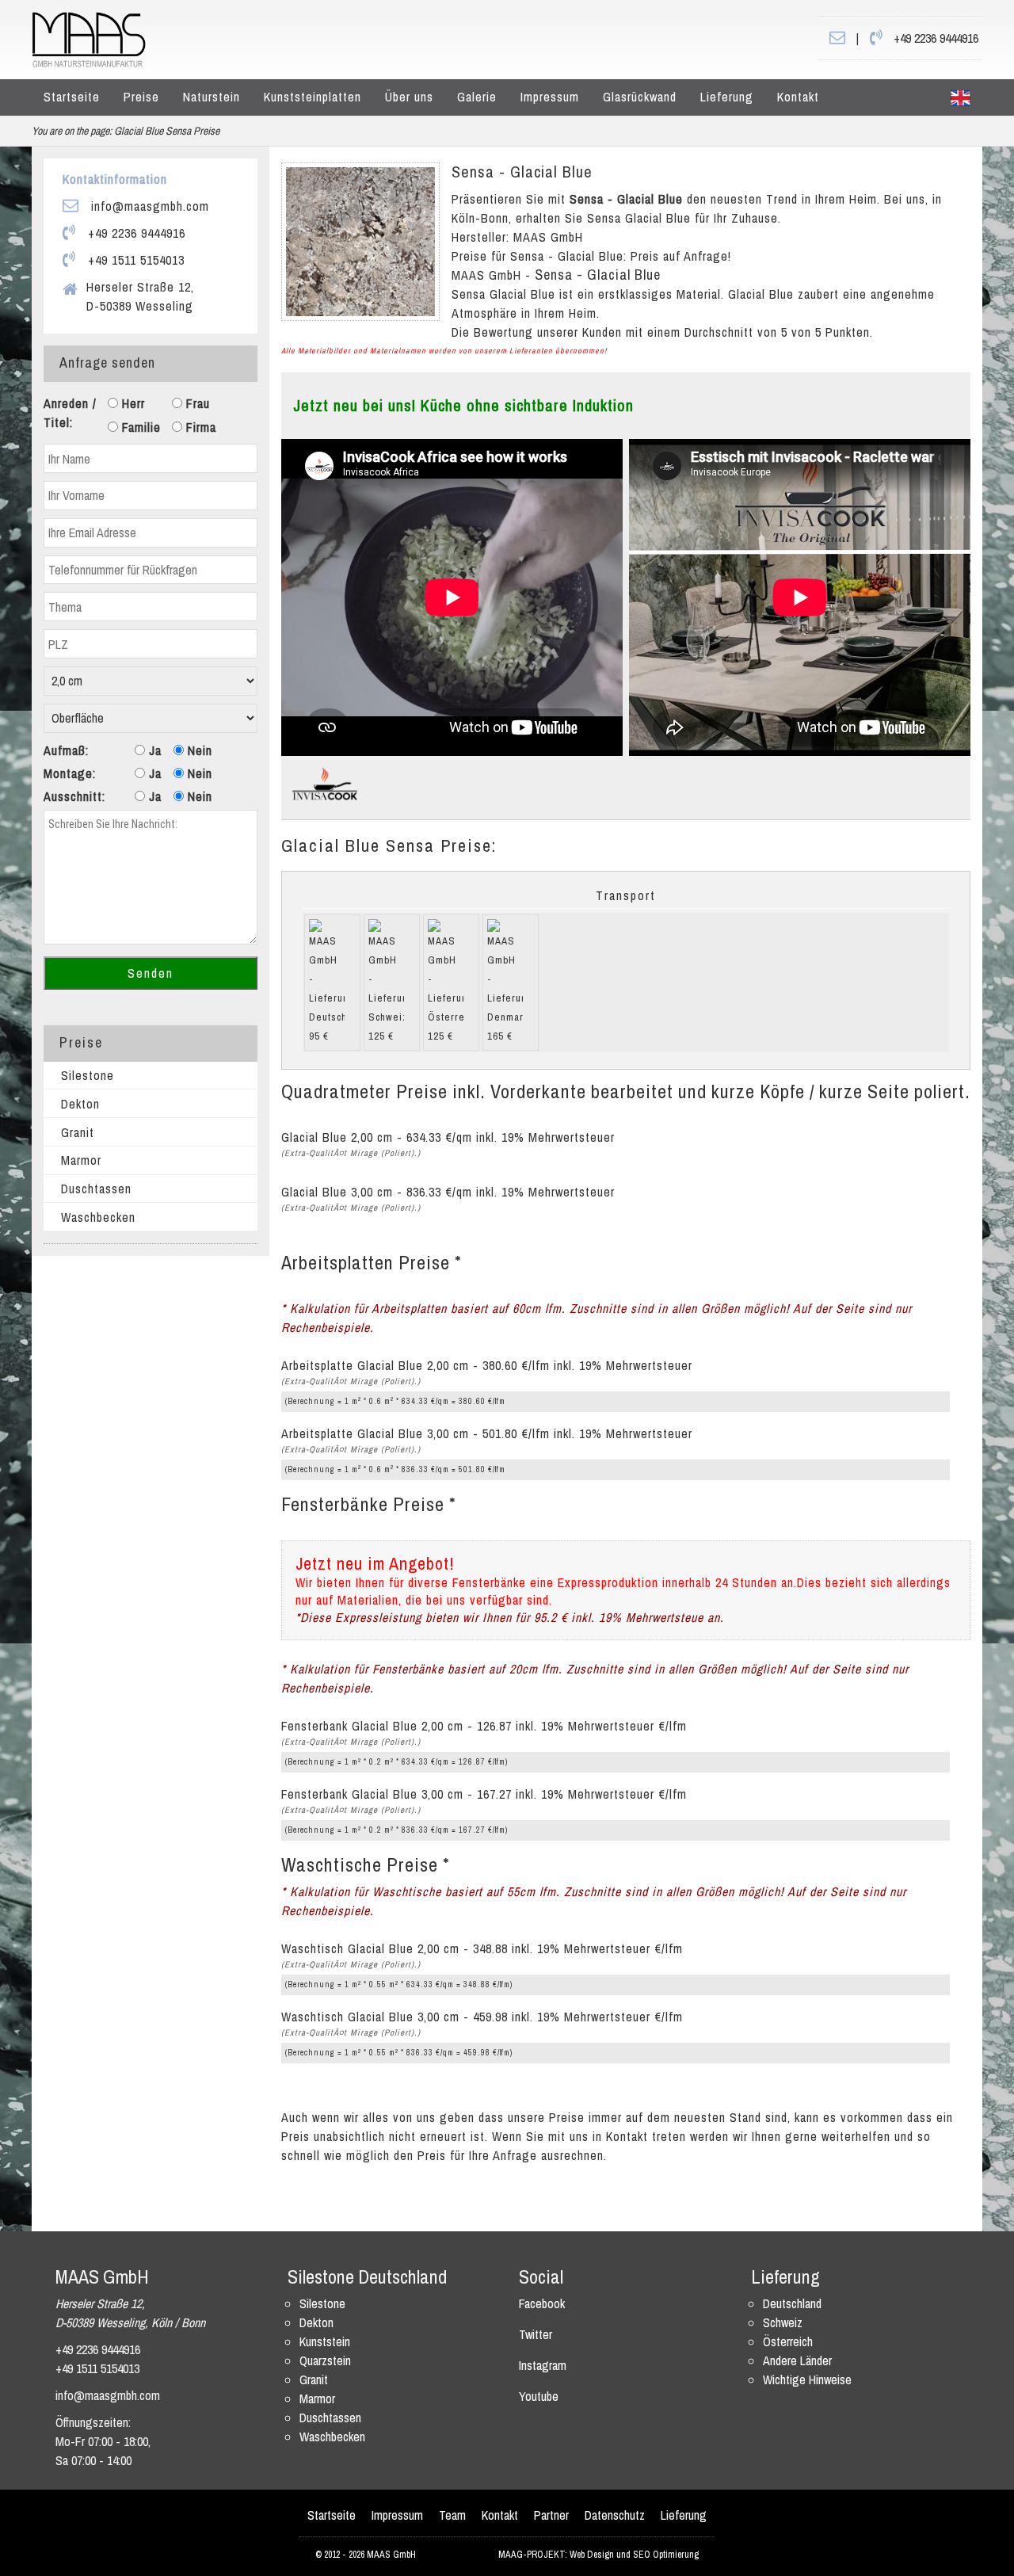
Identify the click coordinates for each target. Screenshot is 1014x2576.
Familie (139, 427)
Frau (196, 403)
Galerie (477, 97)
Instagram (543, 2365)
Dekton (80, 1104)
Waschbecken (98, 1217)
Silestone (88, 1075)
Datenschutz (615, 2515)
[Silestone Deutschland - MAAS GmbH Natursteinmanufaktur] (89, 38)
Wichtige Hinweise (807, 2379)
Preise (141, 97)
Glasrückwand (640, 97)
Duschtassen (96, 1189)
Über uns (409, 97)
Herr (132, 403)
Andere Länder (797, 2360)
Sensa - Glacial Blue (522, 172)
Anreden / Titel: (70, 413)
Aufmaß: (66, 750)
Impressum (550, 97)
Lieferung (727, 97)
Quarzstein (325, 2360)
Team (452, 2515)
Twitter (536, 2334)
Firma (199, 427)
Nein (198, 750)
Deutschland (792, 2303)
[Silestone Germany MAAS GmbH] (961, 97)
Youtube (539, 2396)
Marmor (81, 1160)
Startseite (72, 97)
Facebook (542, 2303)
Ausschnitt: (74, 796)
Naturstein (212, 97)
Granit (78, 1132)
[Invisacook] (325, 783)
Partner (551, 2515)
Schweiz (783, 2322)
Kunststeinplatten (313, 97)
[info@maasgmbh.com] (837, 38)
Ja (153, 750)
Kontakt (798, 97)
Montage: (70, 773)
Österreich (788, 2341)
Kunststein (325, 2341)
